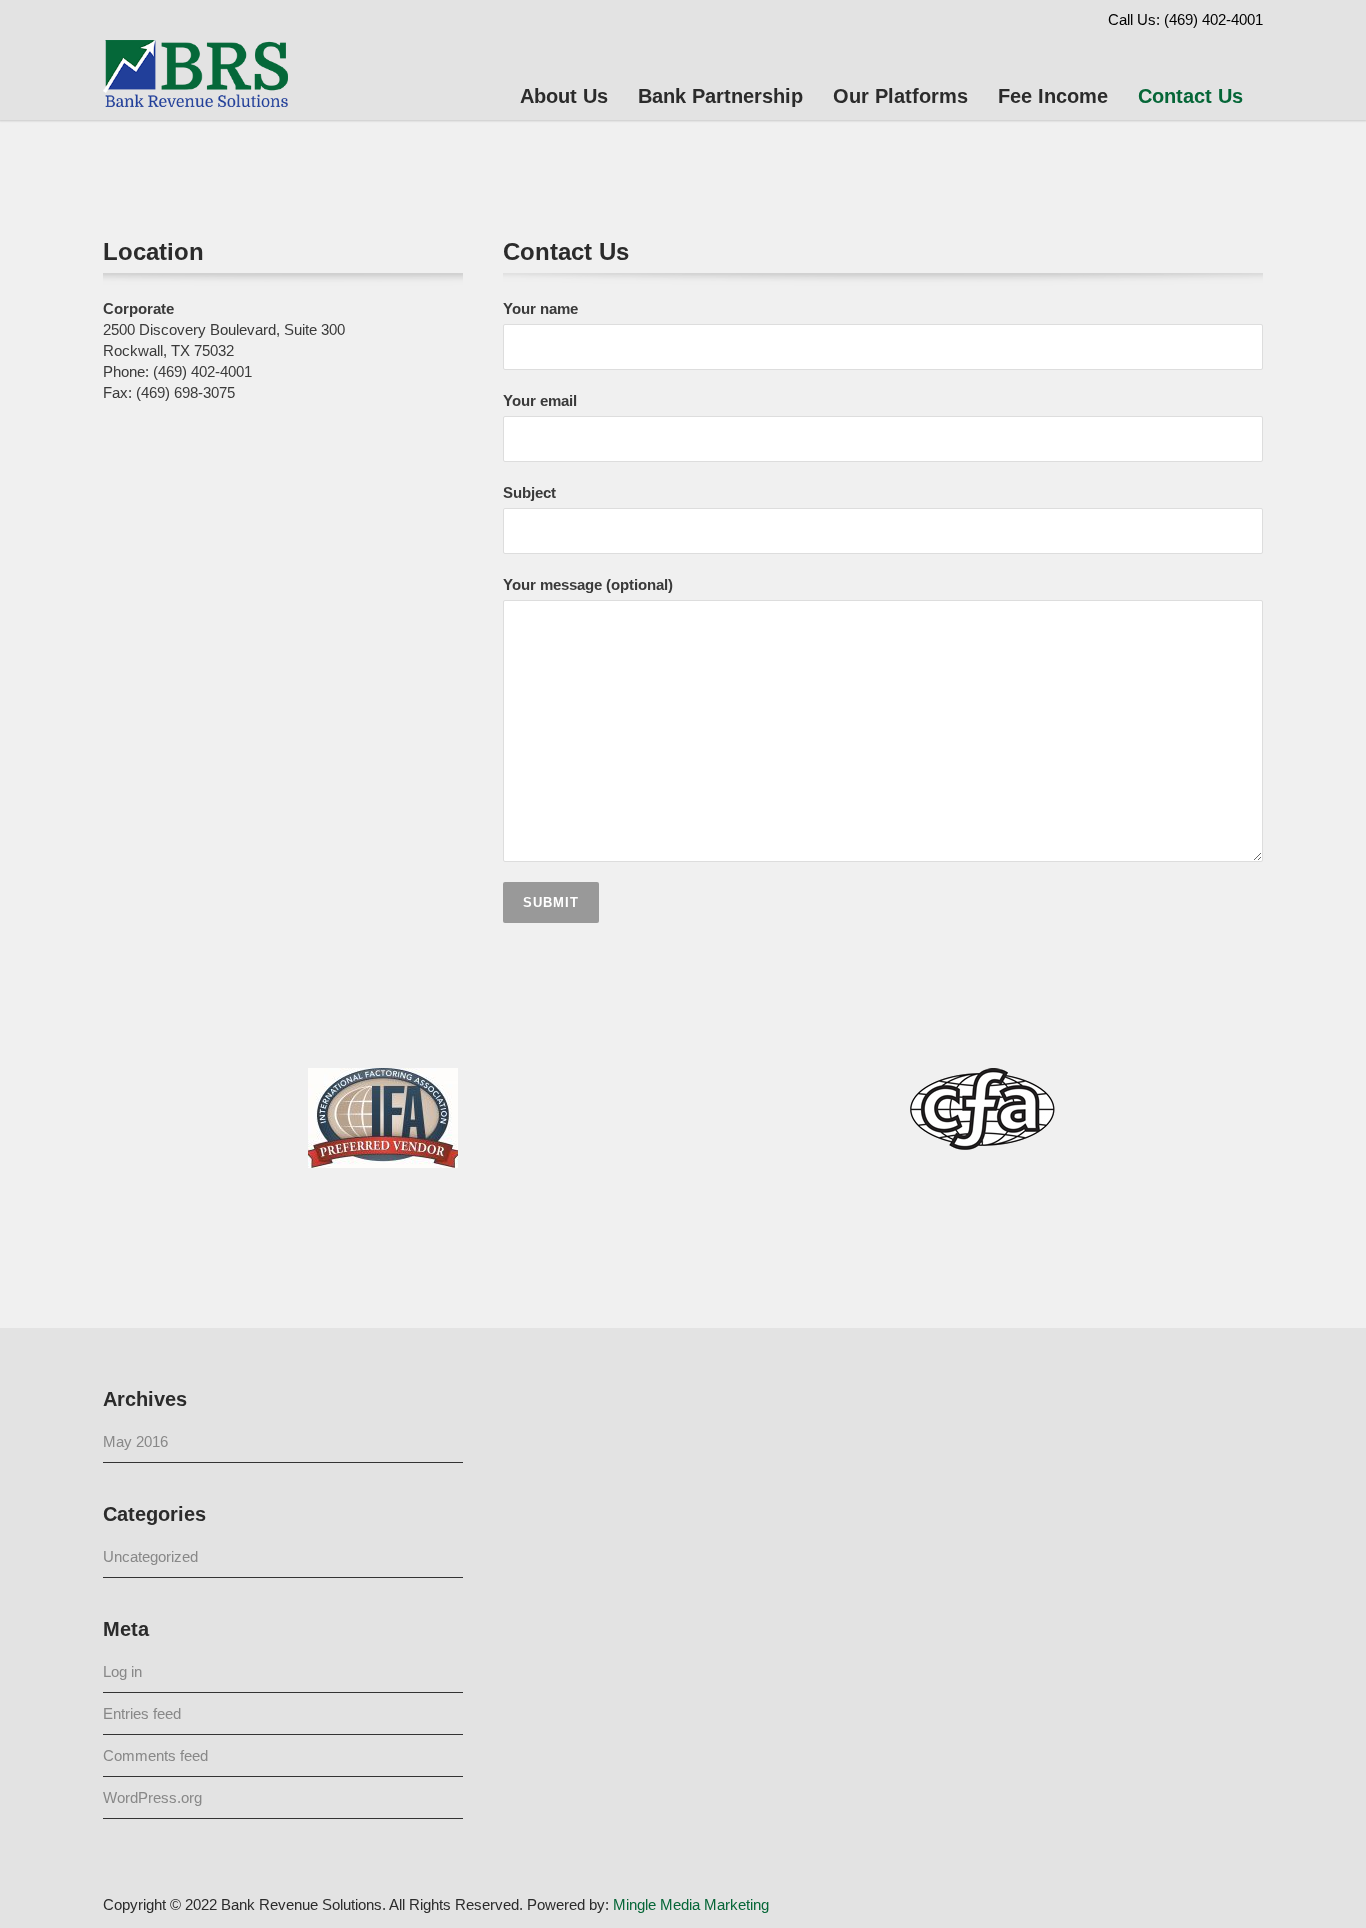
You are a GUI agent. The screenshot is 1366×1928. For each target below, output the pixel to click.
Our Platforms (900, 96)
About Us (564, 96)
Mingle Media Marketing (691, 1904)
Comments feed (155, 1755)
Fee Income (1053, 96)
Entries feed (142, 1713)
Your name (540, 308)
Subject (529, 492)
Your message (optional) (588, 584)
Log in (122, 1671)
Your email (540, 400)
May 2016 (135, 1441)
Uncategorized (150, 1556)
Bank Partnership (720, 96)
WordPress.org (152, 1797)
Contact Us (1190, 96)
